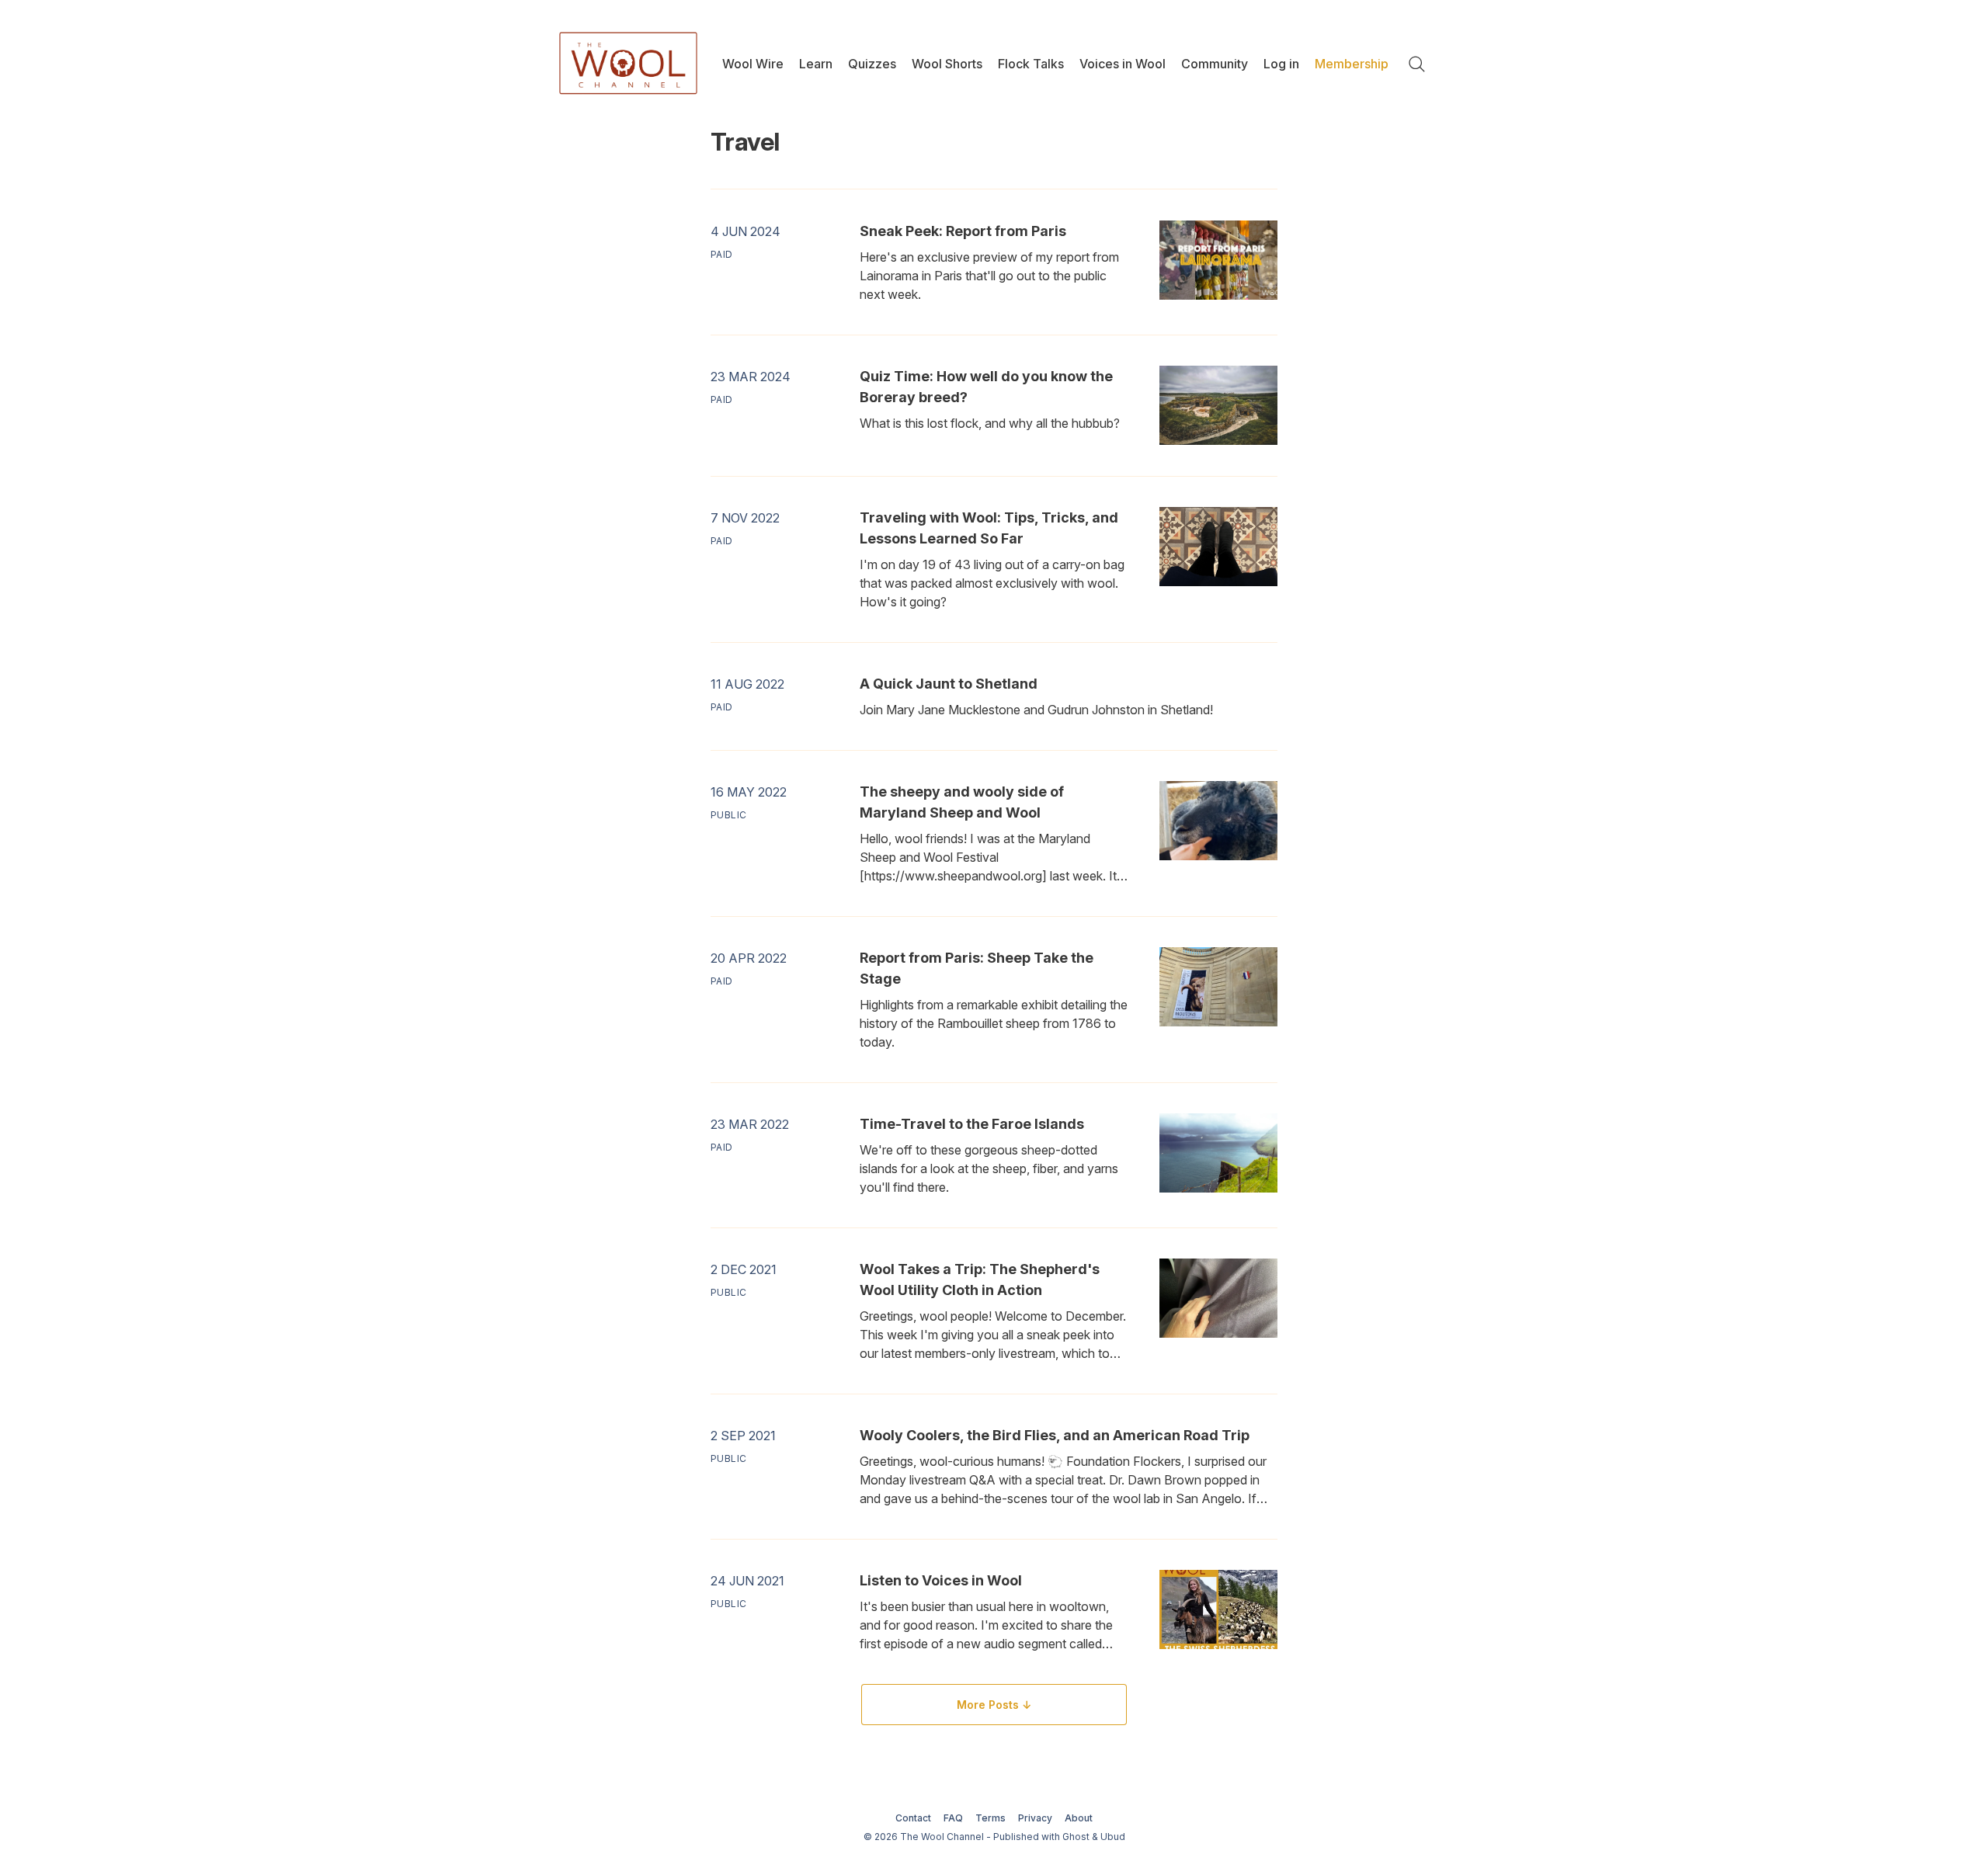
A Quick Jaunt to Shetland (949, 684)
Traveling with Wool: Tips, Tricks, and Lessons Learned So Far (989, 528)
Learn (816, 64)
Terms (991, 1818)
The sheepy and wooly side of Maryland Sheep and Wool (962, 802)
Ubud (1113, 1837)
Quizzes (872, 64)
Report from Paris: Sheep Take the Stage (977, 968)
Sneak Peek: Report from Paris (963, 231)
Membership (1352, 64)
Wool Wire (753, 64)
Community (1215, 64)
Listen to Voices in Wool (941, 1580)
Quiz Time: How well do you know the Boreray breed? (986, 387)
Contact (913, 1818)
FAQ (953, 1818)
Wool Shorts (947, 64)
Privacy (1035, 1818)
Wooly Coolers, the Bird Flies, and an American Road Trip (1055, 1435)
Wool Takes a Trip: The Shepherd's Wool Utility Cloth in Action (980, 1279)
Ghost (1076, 1837)
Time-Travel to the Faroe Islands (972, 1124)
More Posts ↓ (994, 1705)
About (1079, 1818)
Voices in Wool (1123, 64)
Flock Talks (1031, 64)
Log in (1281, 64)
